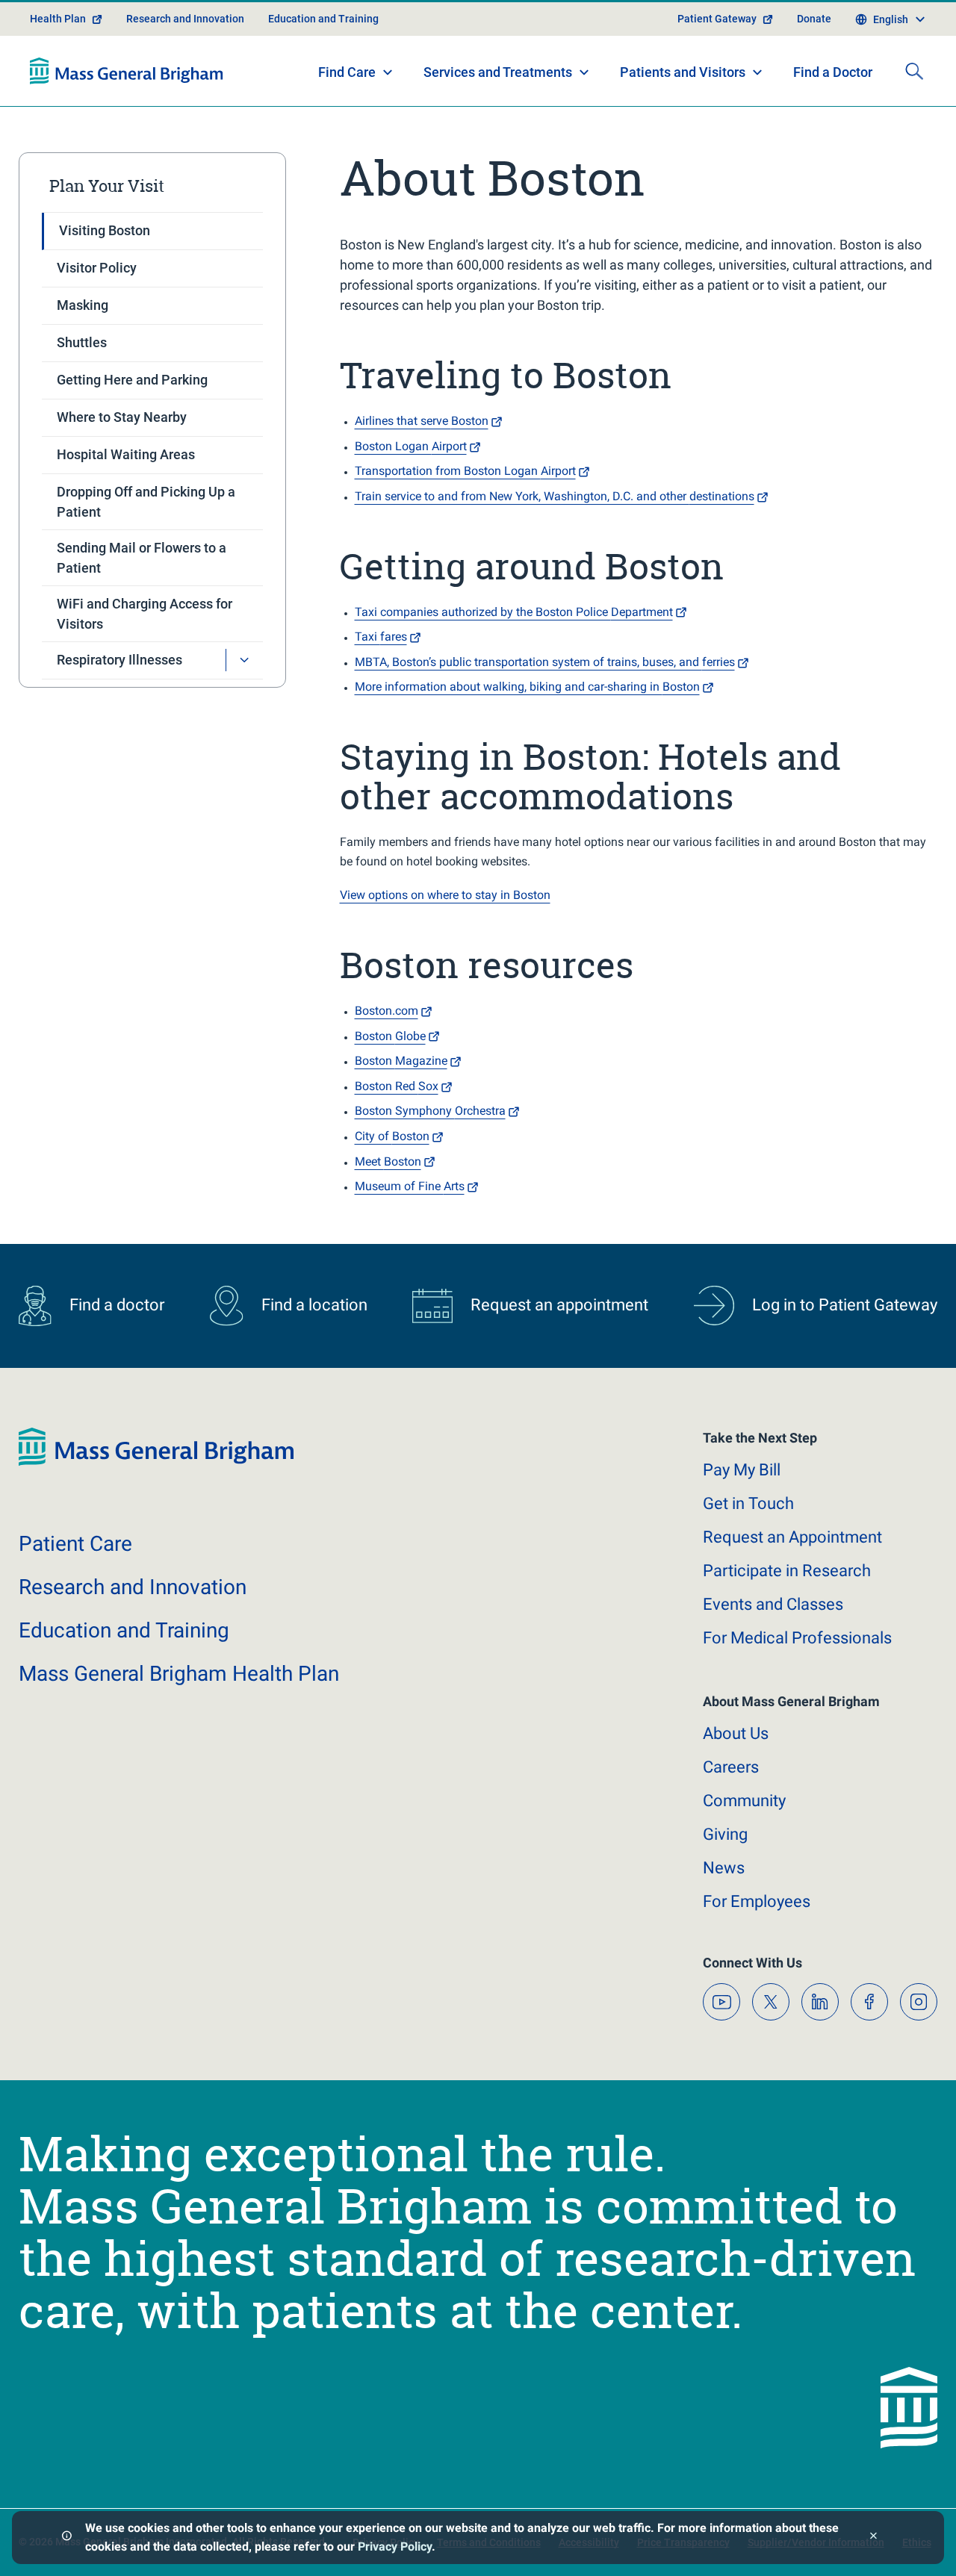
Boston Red (397, 1086)
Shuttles (82, 342)
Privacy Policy (395, 2547)
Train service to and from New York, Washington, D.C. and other (555, 496)
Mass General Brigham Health (179, 1674)
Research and (133, 1587)
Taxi (381, 637)
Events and (773, 1604)
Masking (83, 305)
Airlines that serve (422, 421)
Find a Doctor (833, 72)
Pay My (742, 1470)
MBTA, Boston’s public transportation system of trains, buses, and (545, 662)
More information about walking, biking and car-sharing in (527, 687)
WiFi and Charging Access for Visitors (145, 614)
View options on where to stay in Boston (445, 895)
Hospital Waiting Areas (126, 454)
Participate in (787, 1571)
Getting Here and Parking (132, 380)
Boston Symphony (430, 1111)
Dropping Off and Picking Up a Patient (146, 502)
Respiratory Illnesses (119, 660)
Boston (390, 1036)
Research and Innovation (185, 19)
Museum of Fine (410, 1186)
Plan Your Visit (107, 186)
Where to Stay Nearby (122, 417)
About (736, 1733)
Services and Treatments (498, 72)
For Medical (797, 1638)
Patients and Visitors (683, 72)
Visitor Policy (97, 268)
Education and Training (323, 19)
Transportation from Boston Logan (465, 471)
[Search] (914, 71)
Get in (748, 1503)
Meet (388, 1161)
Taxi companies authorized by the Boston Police (514, 612)
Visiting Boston (105, 230)
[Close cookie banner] (873, 2538)
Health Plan (58, 19)
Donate (814, 19)
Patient (75, 1544)
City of (392, 1136)
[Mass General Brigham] (127, 71)
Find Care (347, 72)
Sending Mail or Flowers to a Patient (142, 558)
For (757, 1901)
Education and (124, 1630)
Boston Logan (411, 446)
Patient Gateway (717, 19)
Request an (792, 1537)
